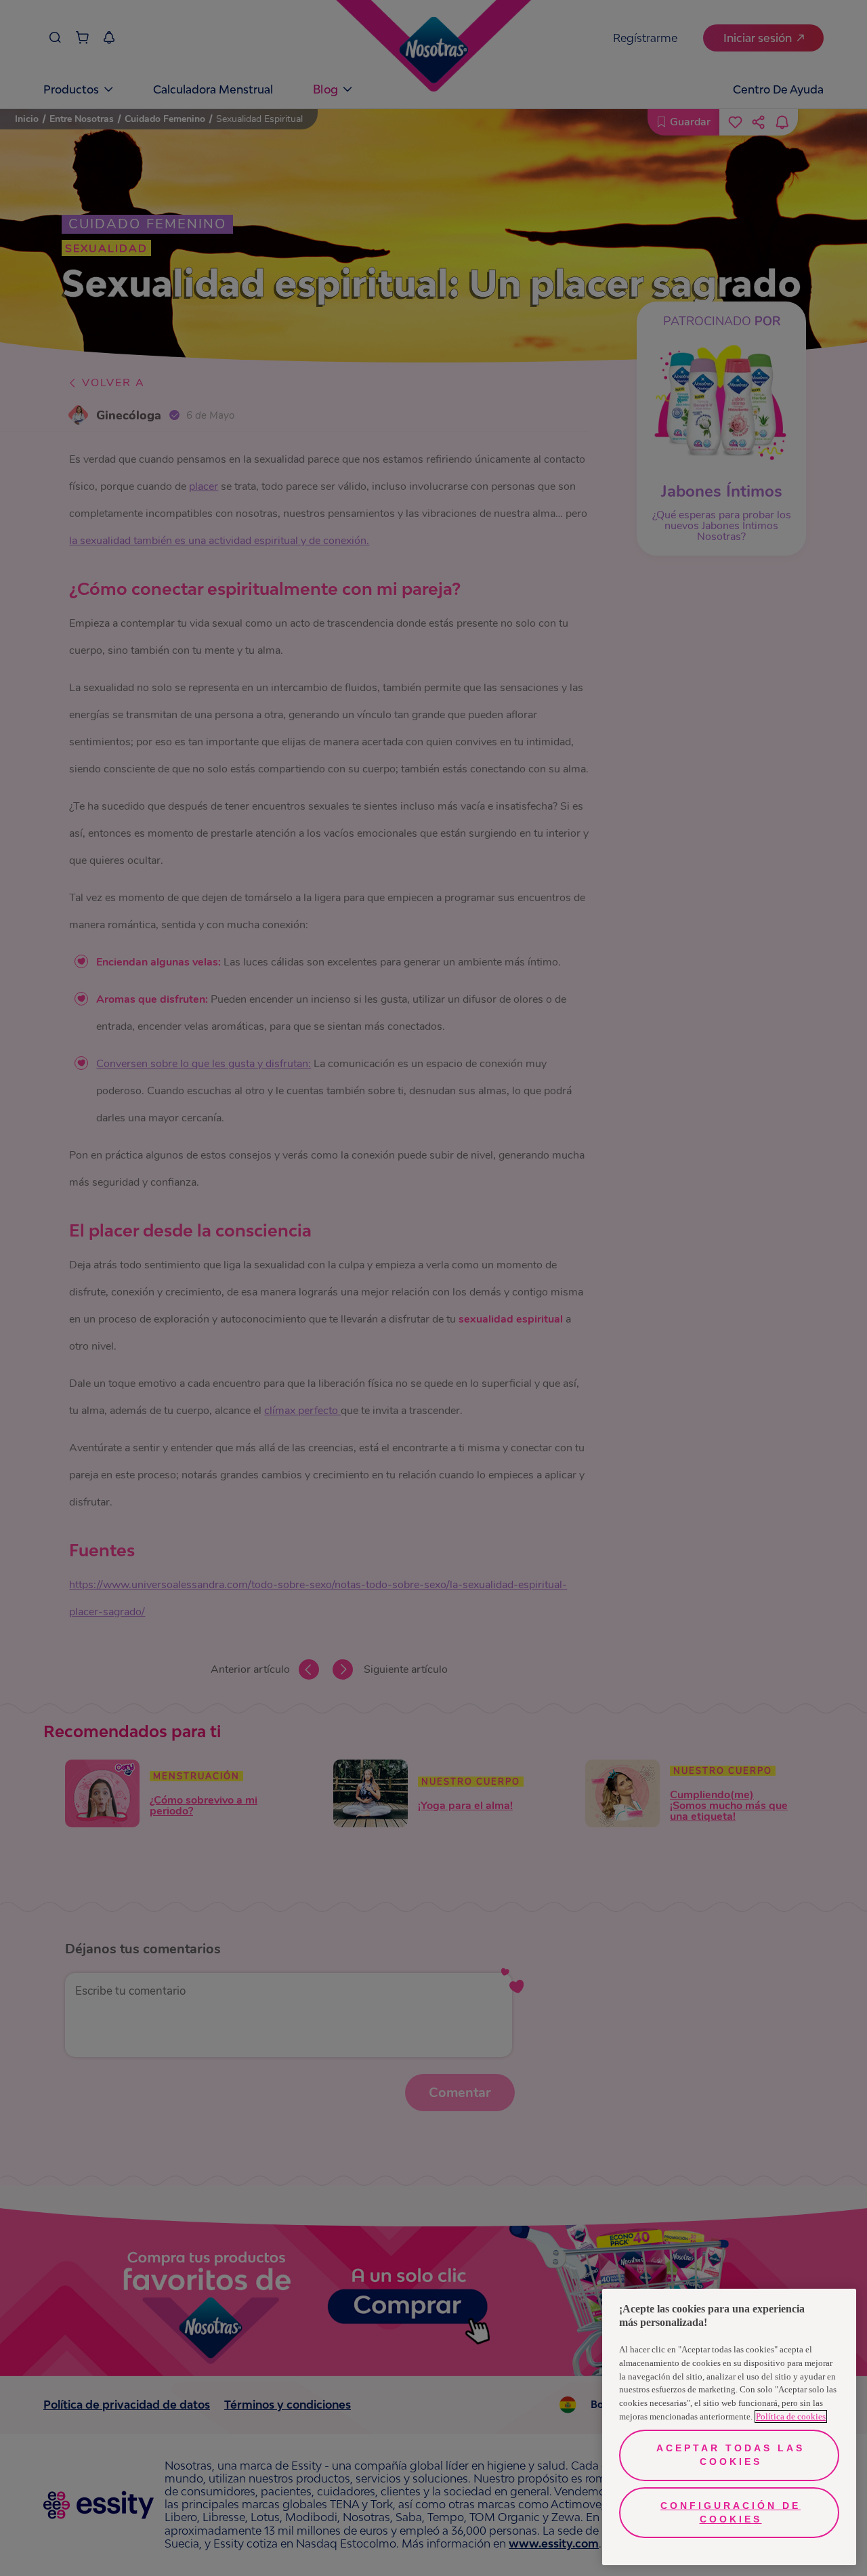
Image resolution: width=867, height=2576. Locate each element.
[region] (729, 2427)
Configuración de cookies (731, 2512)
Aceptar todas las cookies (731, 2455)
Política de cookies (791, 2416)
